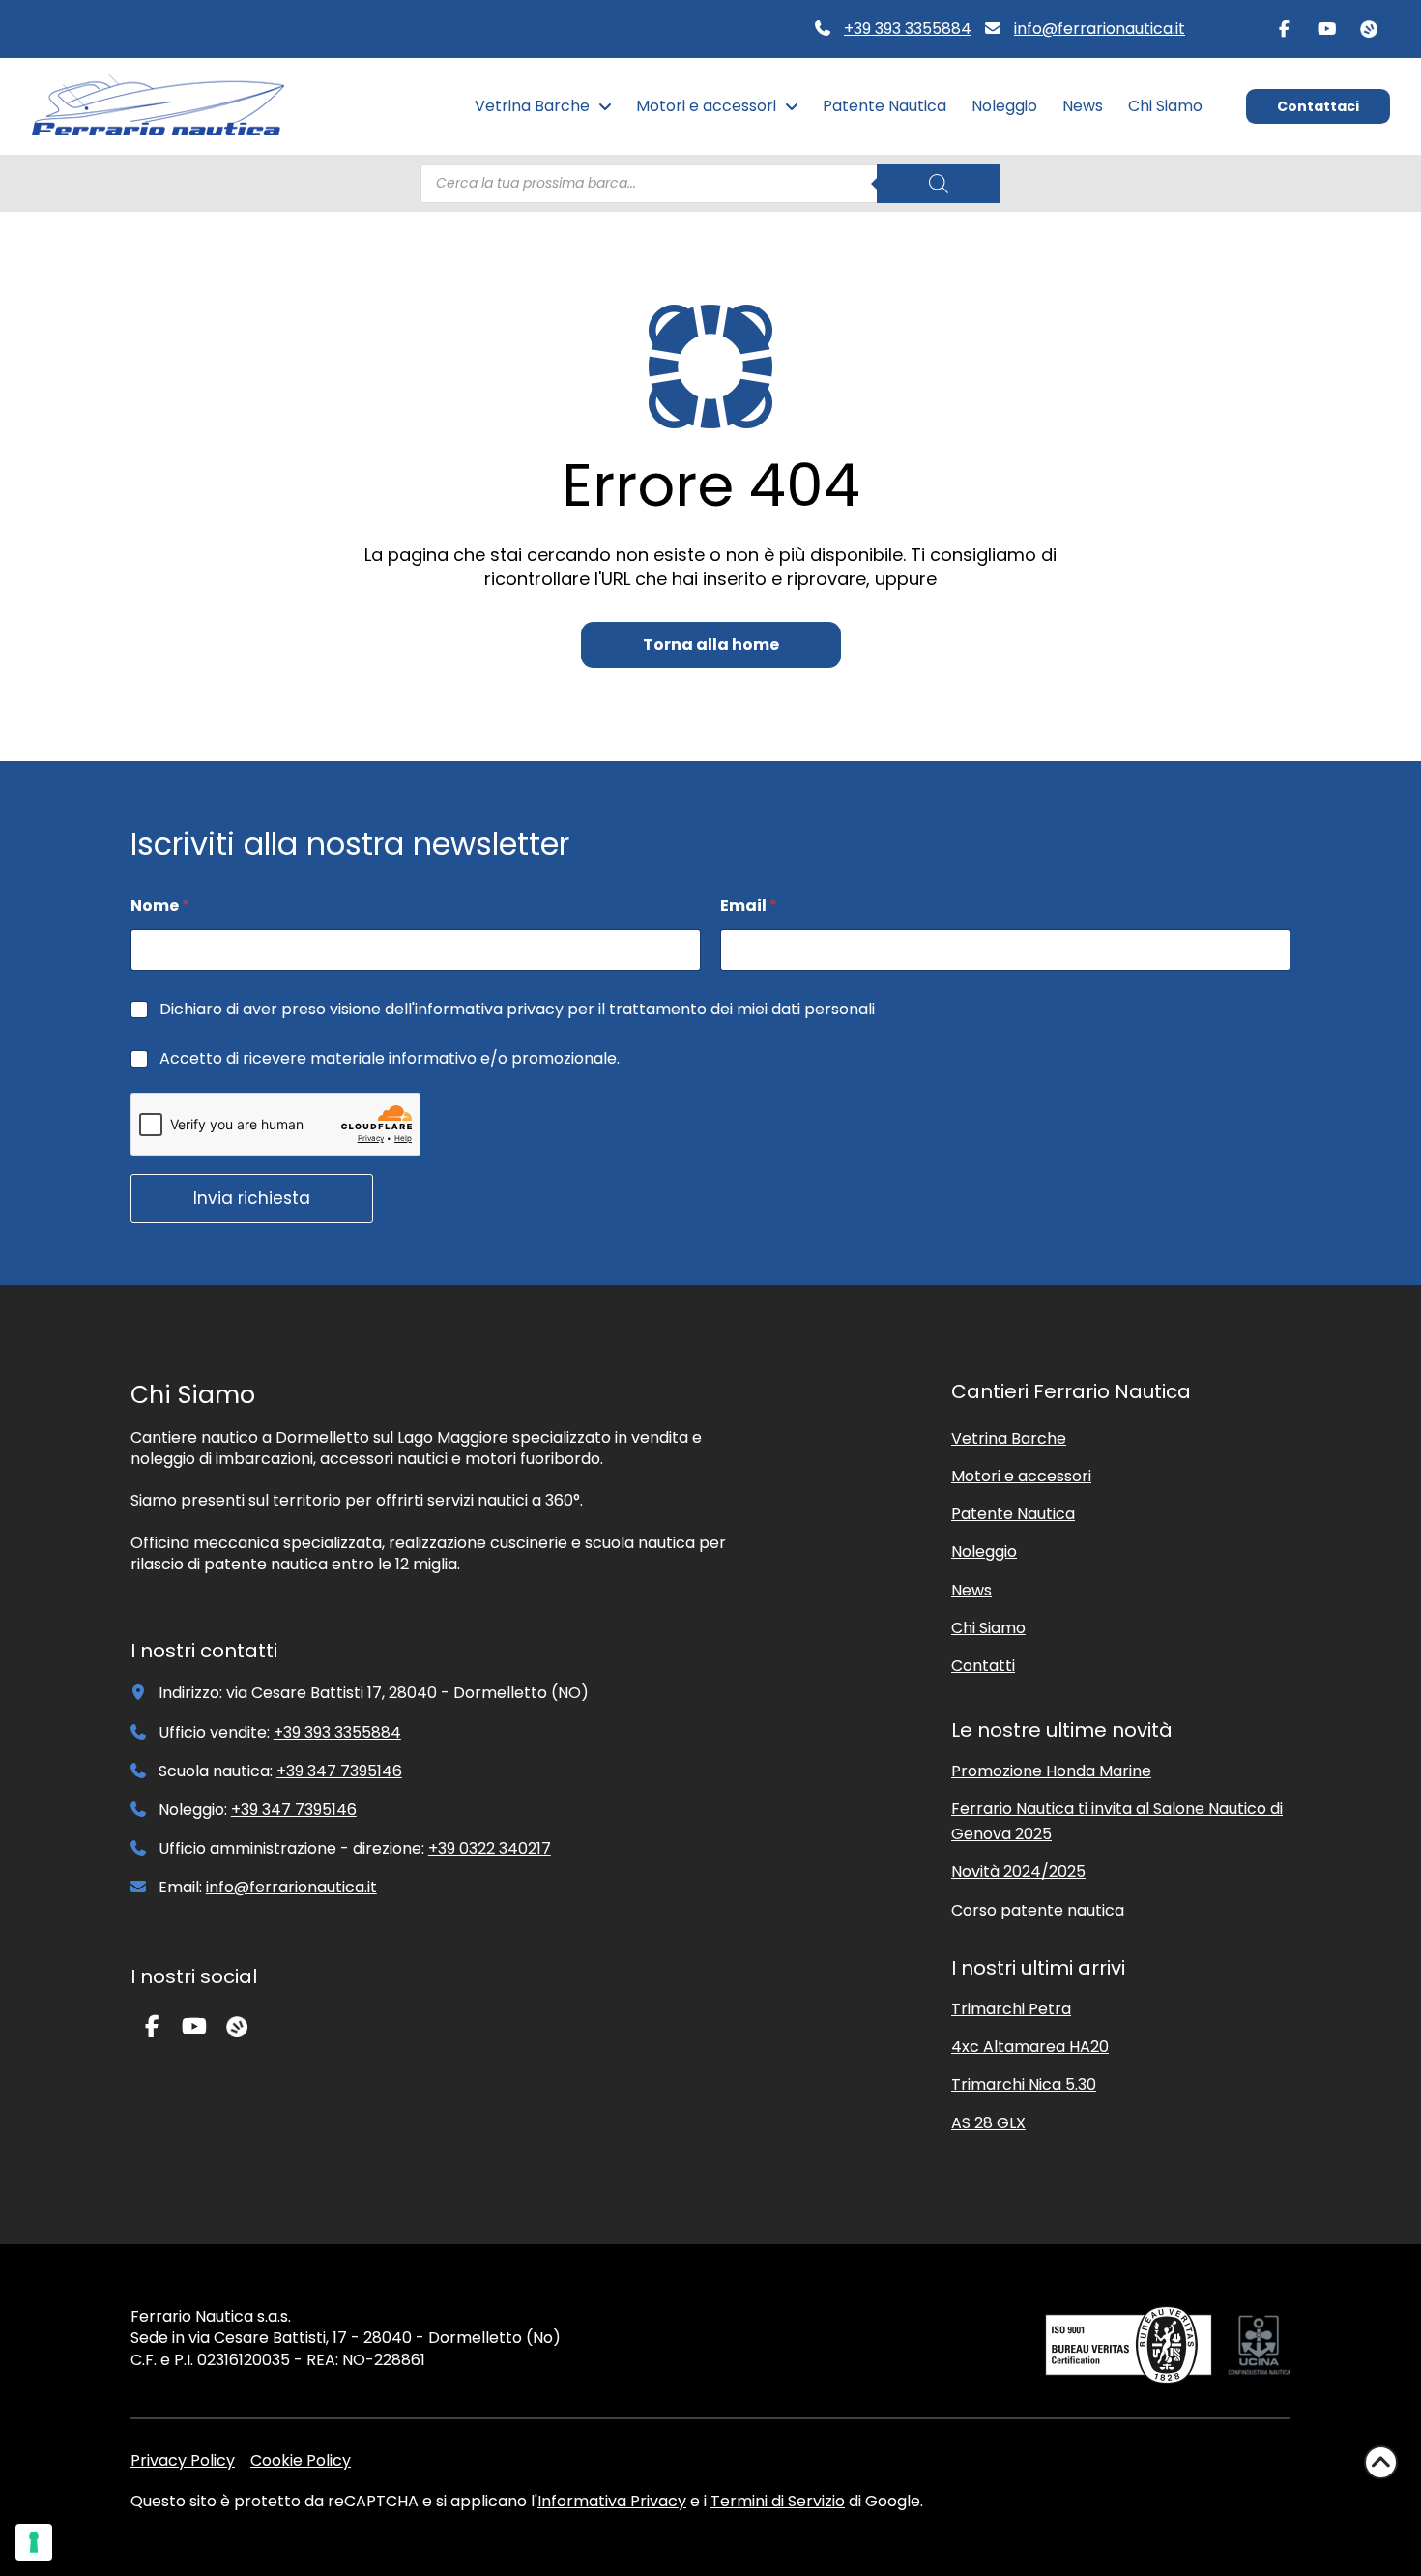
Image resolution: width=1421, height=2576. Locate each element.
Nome (160, 906)
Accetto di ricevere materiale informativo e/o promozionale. (390, 1059)
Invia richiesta (252, 1198)
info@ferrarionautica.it (1100, 29)
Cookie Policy (301, 2460)
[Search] (939, 184)
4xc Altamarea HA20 (1030, 2047)
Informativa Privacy (612, 2501)
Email (749, 906)
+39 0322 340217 (490, 1848)
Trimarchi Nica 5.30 (1024, 2084)
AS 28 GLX (988, 2123)
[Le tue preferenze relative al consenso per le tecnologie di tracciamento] (34, 2542)
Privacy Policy (183, 2460)
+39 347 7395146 (339, 1771)
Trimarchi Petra (1011, 2009)
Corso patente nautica (1038, 1910)
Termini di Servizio (778, 2501)
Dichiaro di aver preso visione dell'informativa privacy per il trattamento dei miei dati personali (517, 1010)
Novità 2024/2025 (1018, 1872)
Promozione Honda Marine (1051, 1771)
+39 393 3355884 (908, 29)
